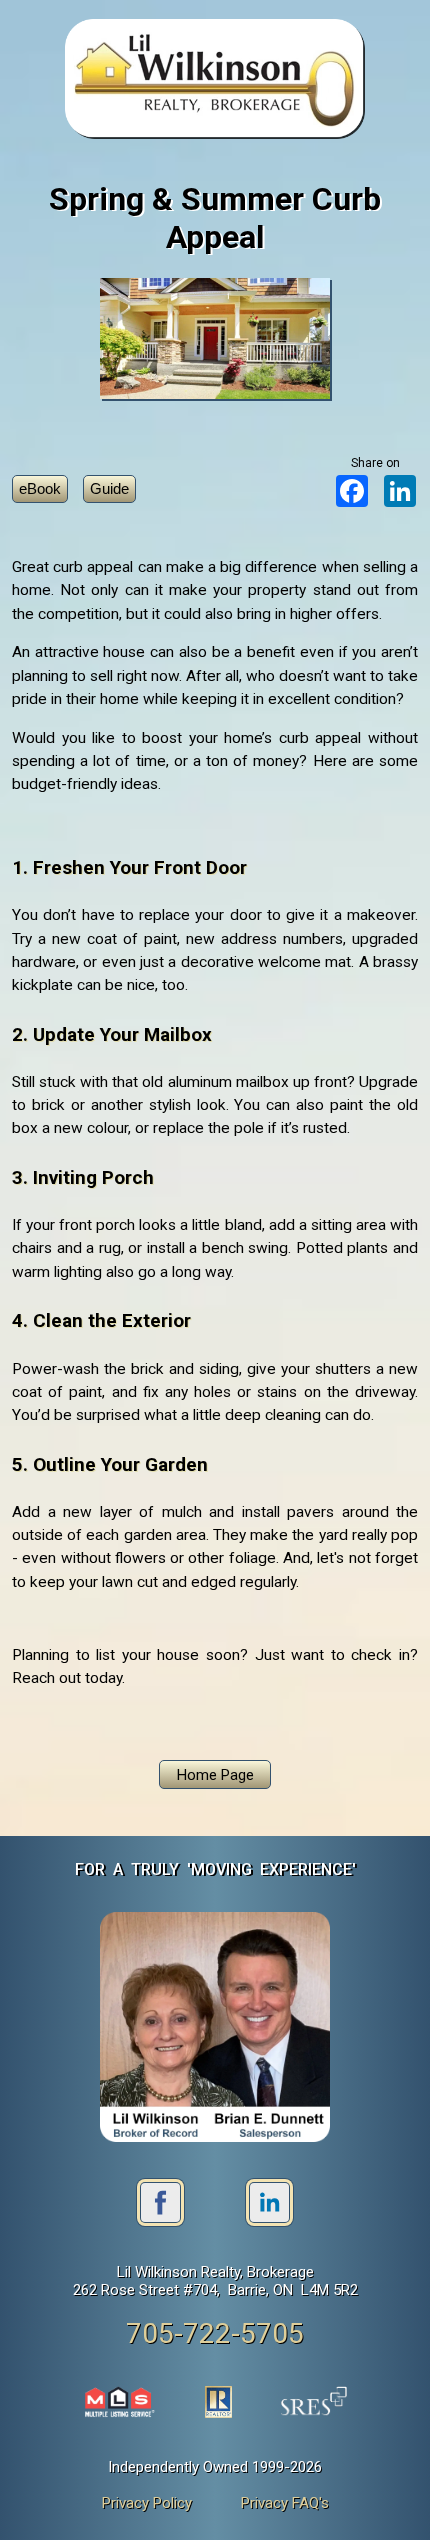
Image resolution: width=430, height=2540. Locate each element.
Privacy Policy (147, 2503)
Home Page (215, 1775)
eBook (40, 488)
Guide (109, 488)
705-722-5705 (215, 2333)
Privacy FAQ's (285, 2503)
